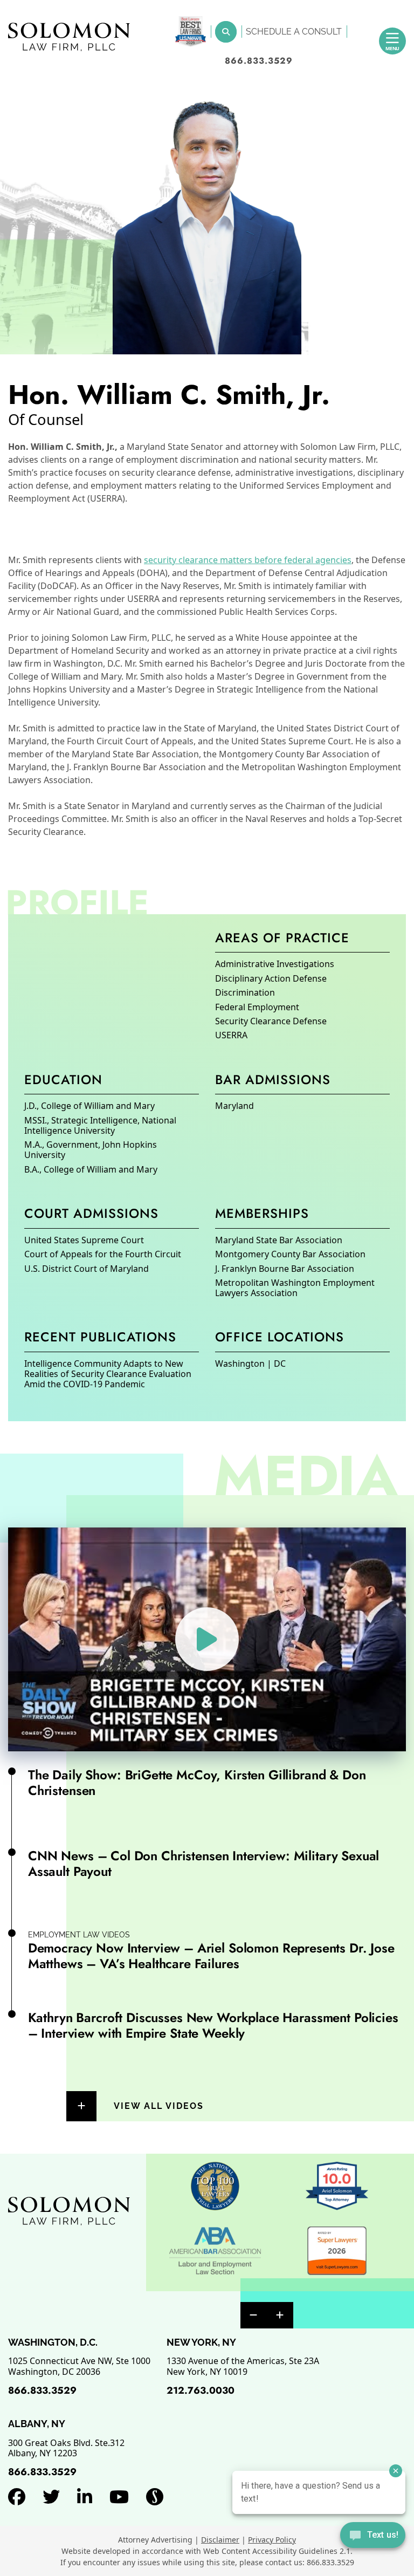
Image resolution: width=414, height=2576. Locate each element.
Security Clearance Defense (271, 1021)
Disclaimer (220, 2540)
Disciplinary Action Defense (271, 978)
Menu (392, 48)
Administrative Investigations (275, 964)
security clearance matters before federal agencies (248, 560)
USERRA (231, 1035)
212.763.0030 (201, 2390)
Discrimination (245, 992)
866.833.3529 (259, 61)
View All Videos (159, 2106)
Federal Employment (257, 1007)
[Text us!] (373, 2536)
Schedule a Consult (294, 32)
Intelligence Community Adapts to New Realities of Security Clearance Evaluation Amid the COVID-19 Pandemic (108, 1374)
